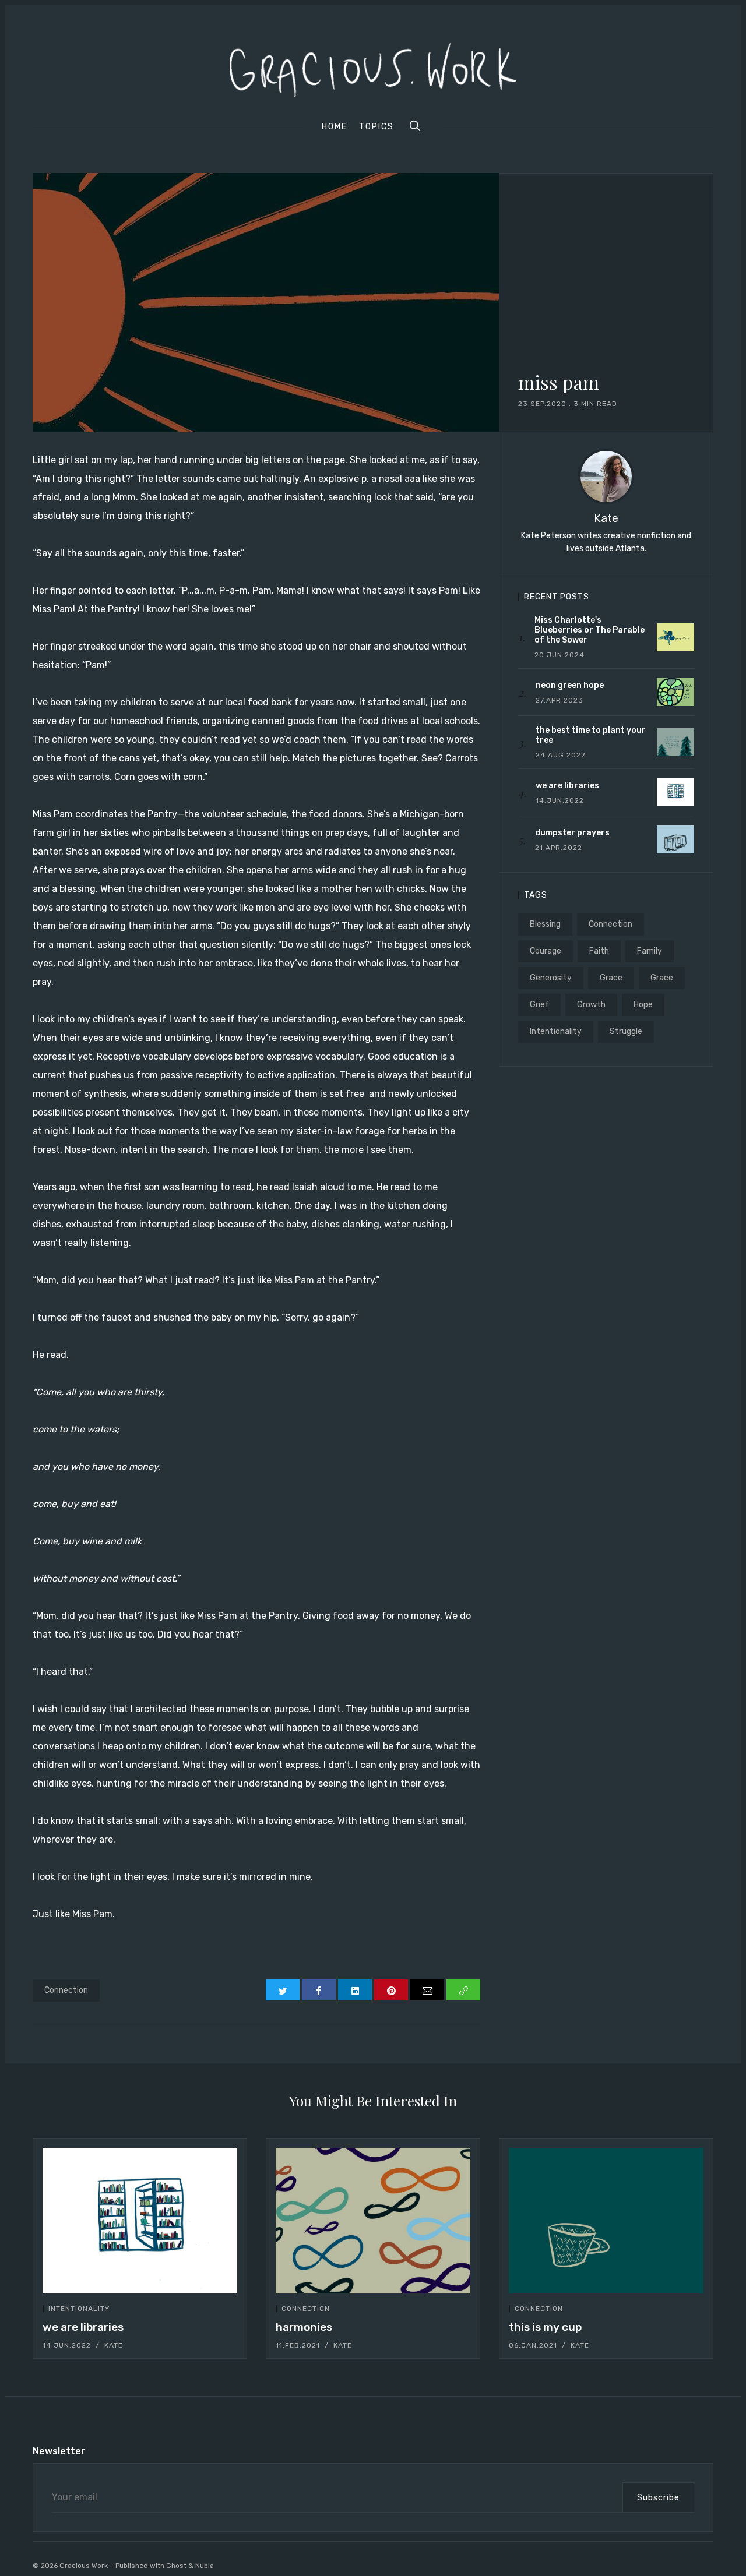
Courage (546, 951)
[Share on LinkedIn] (355, 1990)
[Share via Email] (427, 1990)
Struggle (626, 1031)
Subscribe (658, 2498)
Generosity (551, 978)
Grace (611, 978)
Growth (591, 1005)
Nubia (205, 2566)
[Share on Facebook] (319, 1990)
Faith (599, 951)
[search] (415, 126)
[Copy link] (463, 1990)
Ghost (176, 2566)
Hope (643, 1005)
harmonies (304, 2327)
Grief (539, 1005)
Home (335, 127)
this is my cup (545, 2327)
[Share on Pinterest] (391, 1990)
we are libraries (83, 2327)
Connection (66, 1990)
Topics (376, 127)
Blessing (545, 924)
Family (650, 951)
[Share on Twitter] (283, 1990)
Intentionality (556, 1031)
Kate (606, 518)
